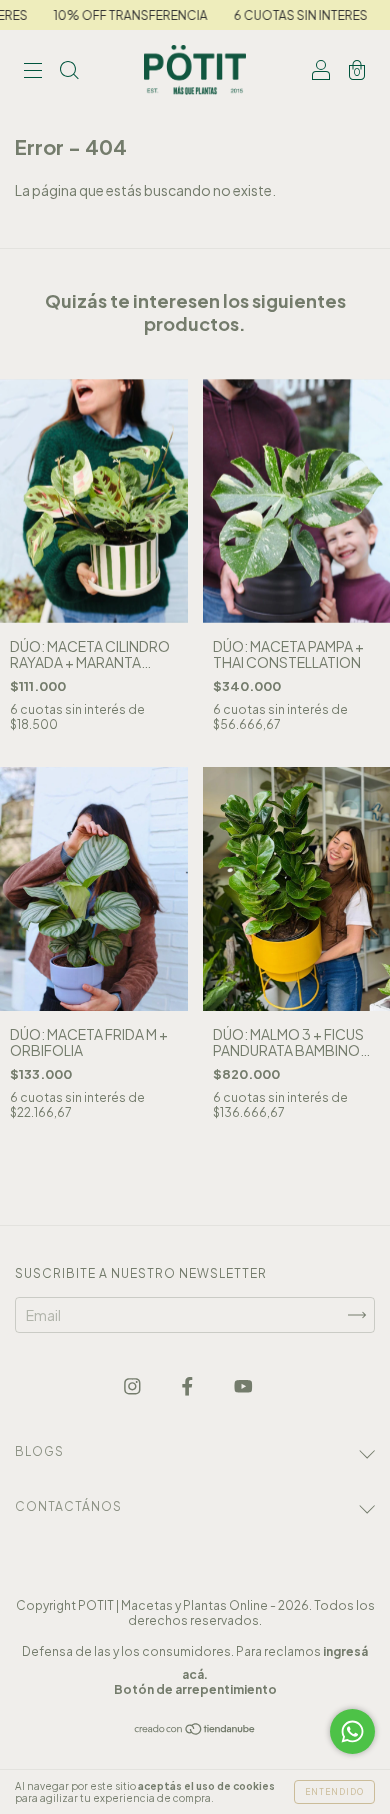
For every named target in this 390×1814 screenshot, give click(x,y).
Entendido (334, 1792)
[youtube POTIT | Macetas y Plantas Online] (243, 1386)
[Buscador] (69, 71)
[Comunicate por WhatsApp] (352, 1731)
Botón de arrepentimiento (195, 1689)
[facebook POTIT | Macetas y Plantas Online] (188, 1386)
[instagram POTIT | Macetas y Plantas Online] (133, 1386)
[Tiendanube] (195, 1730)
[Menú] (33, 71)
